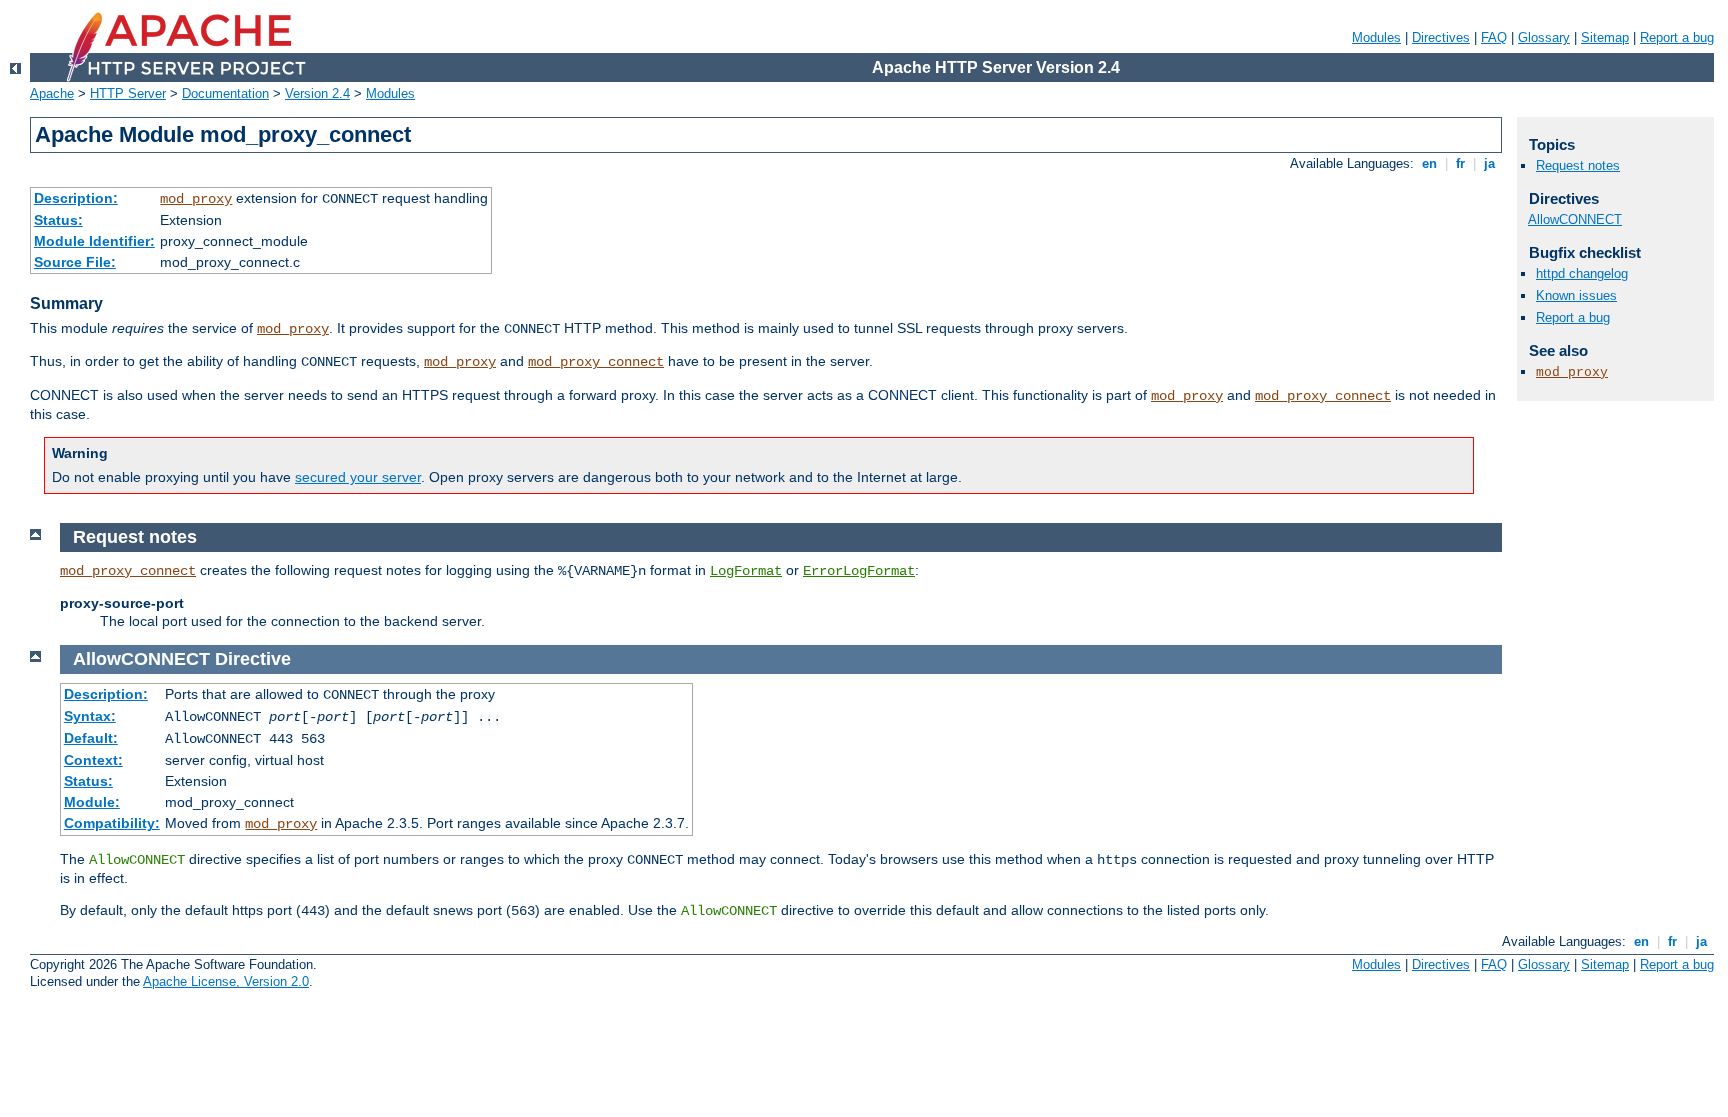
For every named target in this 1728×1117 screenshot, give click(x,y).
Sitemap (1605, 37)
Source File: (75, 262)
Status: (58, 220)
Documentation (225, 93)
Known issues (1576, 295)
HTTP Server (128, 93)
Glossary (1544, 37)
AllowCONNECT (1575, 219)
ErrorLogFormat (859, 571)
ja (1489, 163)
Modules (1376, 37)
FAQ (1494, 37)
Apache (52, 93)
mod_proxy (196, 199)
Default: (91, 738)
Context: (93, 760)
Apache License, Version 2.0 (226, 981)
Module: (92, 802)
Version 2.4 (317, 93)
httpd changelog (1582, 273)
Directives (1441, 37)
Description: (76, 198)
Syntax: (90, 716)
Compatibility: (112, 823)
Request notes (1578, 165)
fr (1460, 163)
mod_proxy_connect (596, 362)
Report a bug (1677, 37)
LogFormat (746, 571)
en (1429, 163)
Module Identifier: (94, 241)
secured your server (358, 477)
